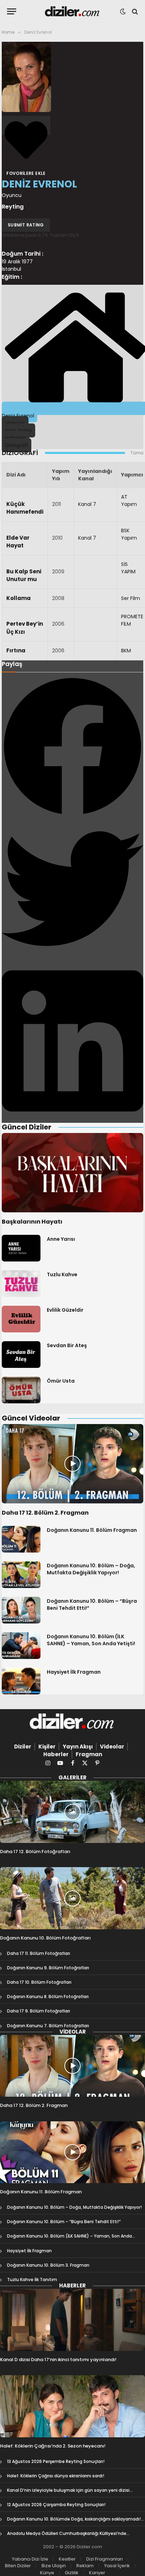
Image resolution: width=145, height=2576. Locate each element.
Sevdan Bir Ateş (67, 1345)
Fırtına (16, 650)
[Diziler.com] (73, 11)
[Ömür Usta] (21, 1390)
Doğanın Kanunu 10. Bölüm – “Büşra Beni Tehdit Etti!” (64, 2222)
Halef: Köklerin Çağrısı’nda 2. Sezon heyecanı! (53, 2446)
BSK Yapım (129, 534)
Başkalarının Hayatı (32, 1222)
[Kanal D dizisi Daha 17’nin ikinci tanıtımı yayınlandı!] (72, 2320)
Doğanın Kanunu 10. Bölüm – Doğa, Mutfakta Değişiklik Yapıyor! (91, 1569)
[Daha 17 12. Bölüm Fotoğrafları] (72, 1812)
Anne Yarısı (61, 1239)
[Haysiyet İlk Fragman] (21, 1681)
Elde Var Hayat (18, 542)
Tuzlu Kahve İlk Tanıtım (32, 2279)
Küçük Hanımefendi (25, 508)
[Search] (134, 11)
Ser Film (131, 598)
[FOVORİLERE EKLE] (26, 125)
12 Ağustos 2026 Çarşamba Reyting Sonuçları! (56, 2505)
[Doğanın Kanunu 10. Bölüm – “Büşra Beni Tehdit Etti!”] (21, 1610)
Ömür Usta (61, 1381)
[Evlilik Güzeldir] (21, 1319)
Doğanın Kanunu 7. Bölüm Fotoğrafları (48, 2026)
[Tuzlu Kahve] (21, 1284)
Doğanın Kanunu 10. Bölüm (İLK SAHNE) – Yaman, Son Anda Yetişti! (91, 1640)
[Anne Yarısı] (21, 1248)
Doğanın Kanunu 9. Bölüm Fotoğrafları (48, 1968)
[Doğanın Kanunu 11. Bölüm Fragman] (21, 1539)
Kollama (18, 598)
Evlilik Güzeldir (65, 1310)
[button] (72, 747)
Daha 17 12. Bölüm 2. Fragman (45, 1513)
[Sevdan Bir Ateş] (21, 1355)
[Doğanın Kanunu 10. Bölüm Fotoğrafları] (72, 1898)
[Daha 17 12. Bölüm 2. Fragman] (72, 1464)
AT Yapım (129, 500)
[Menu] (12, 11)
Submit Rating (26, 225)
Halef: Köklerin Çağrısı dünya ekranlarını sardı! (56, 2476)
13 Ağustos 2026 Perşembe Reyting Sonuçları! (56, 2461)
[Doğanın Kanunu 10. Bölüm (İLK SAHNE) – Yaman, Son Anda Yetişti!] (21, 1646)
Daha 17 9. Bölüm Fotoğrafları (39, 2011)
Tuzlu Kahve (62, 1274)
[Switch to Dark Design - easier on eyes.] (123, 12)
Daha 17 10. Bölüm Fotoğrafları (39, 1982)
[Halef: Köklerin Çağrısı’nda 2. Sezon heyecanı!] (72, 2406)
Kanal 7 (87, 504)
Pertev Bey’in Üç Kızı (25, 628)
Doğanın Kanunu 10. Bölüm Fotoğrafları (45, 1938)
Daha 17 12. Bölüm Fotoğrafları (35, 1852)
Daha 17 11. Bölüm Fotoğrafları (39, 1953)
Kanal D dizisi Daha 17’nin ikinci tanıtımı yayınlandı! (58, 2360)
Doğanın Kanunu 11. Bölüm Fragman (92, 1530)
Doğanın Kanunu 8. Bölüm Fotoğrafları (48, 1997)
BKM (126, 651)
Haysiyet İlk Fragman (74, 1672)
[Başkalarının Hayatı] (72, 1173)
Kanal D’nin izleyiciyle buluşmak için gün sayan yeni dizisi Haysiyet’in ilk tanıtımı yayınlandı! (68, 2493)
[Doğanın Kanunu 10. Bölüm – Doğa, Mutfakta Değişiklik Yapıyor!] (21, 1575)
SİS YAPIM (128, 568)
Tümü (137, 453)
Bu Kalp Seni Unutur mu (24, 575)
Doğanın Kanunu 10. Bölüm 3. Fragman (48, 2265)
